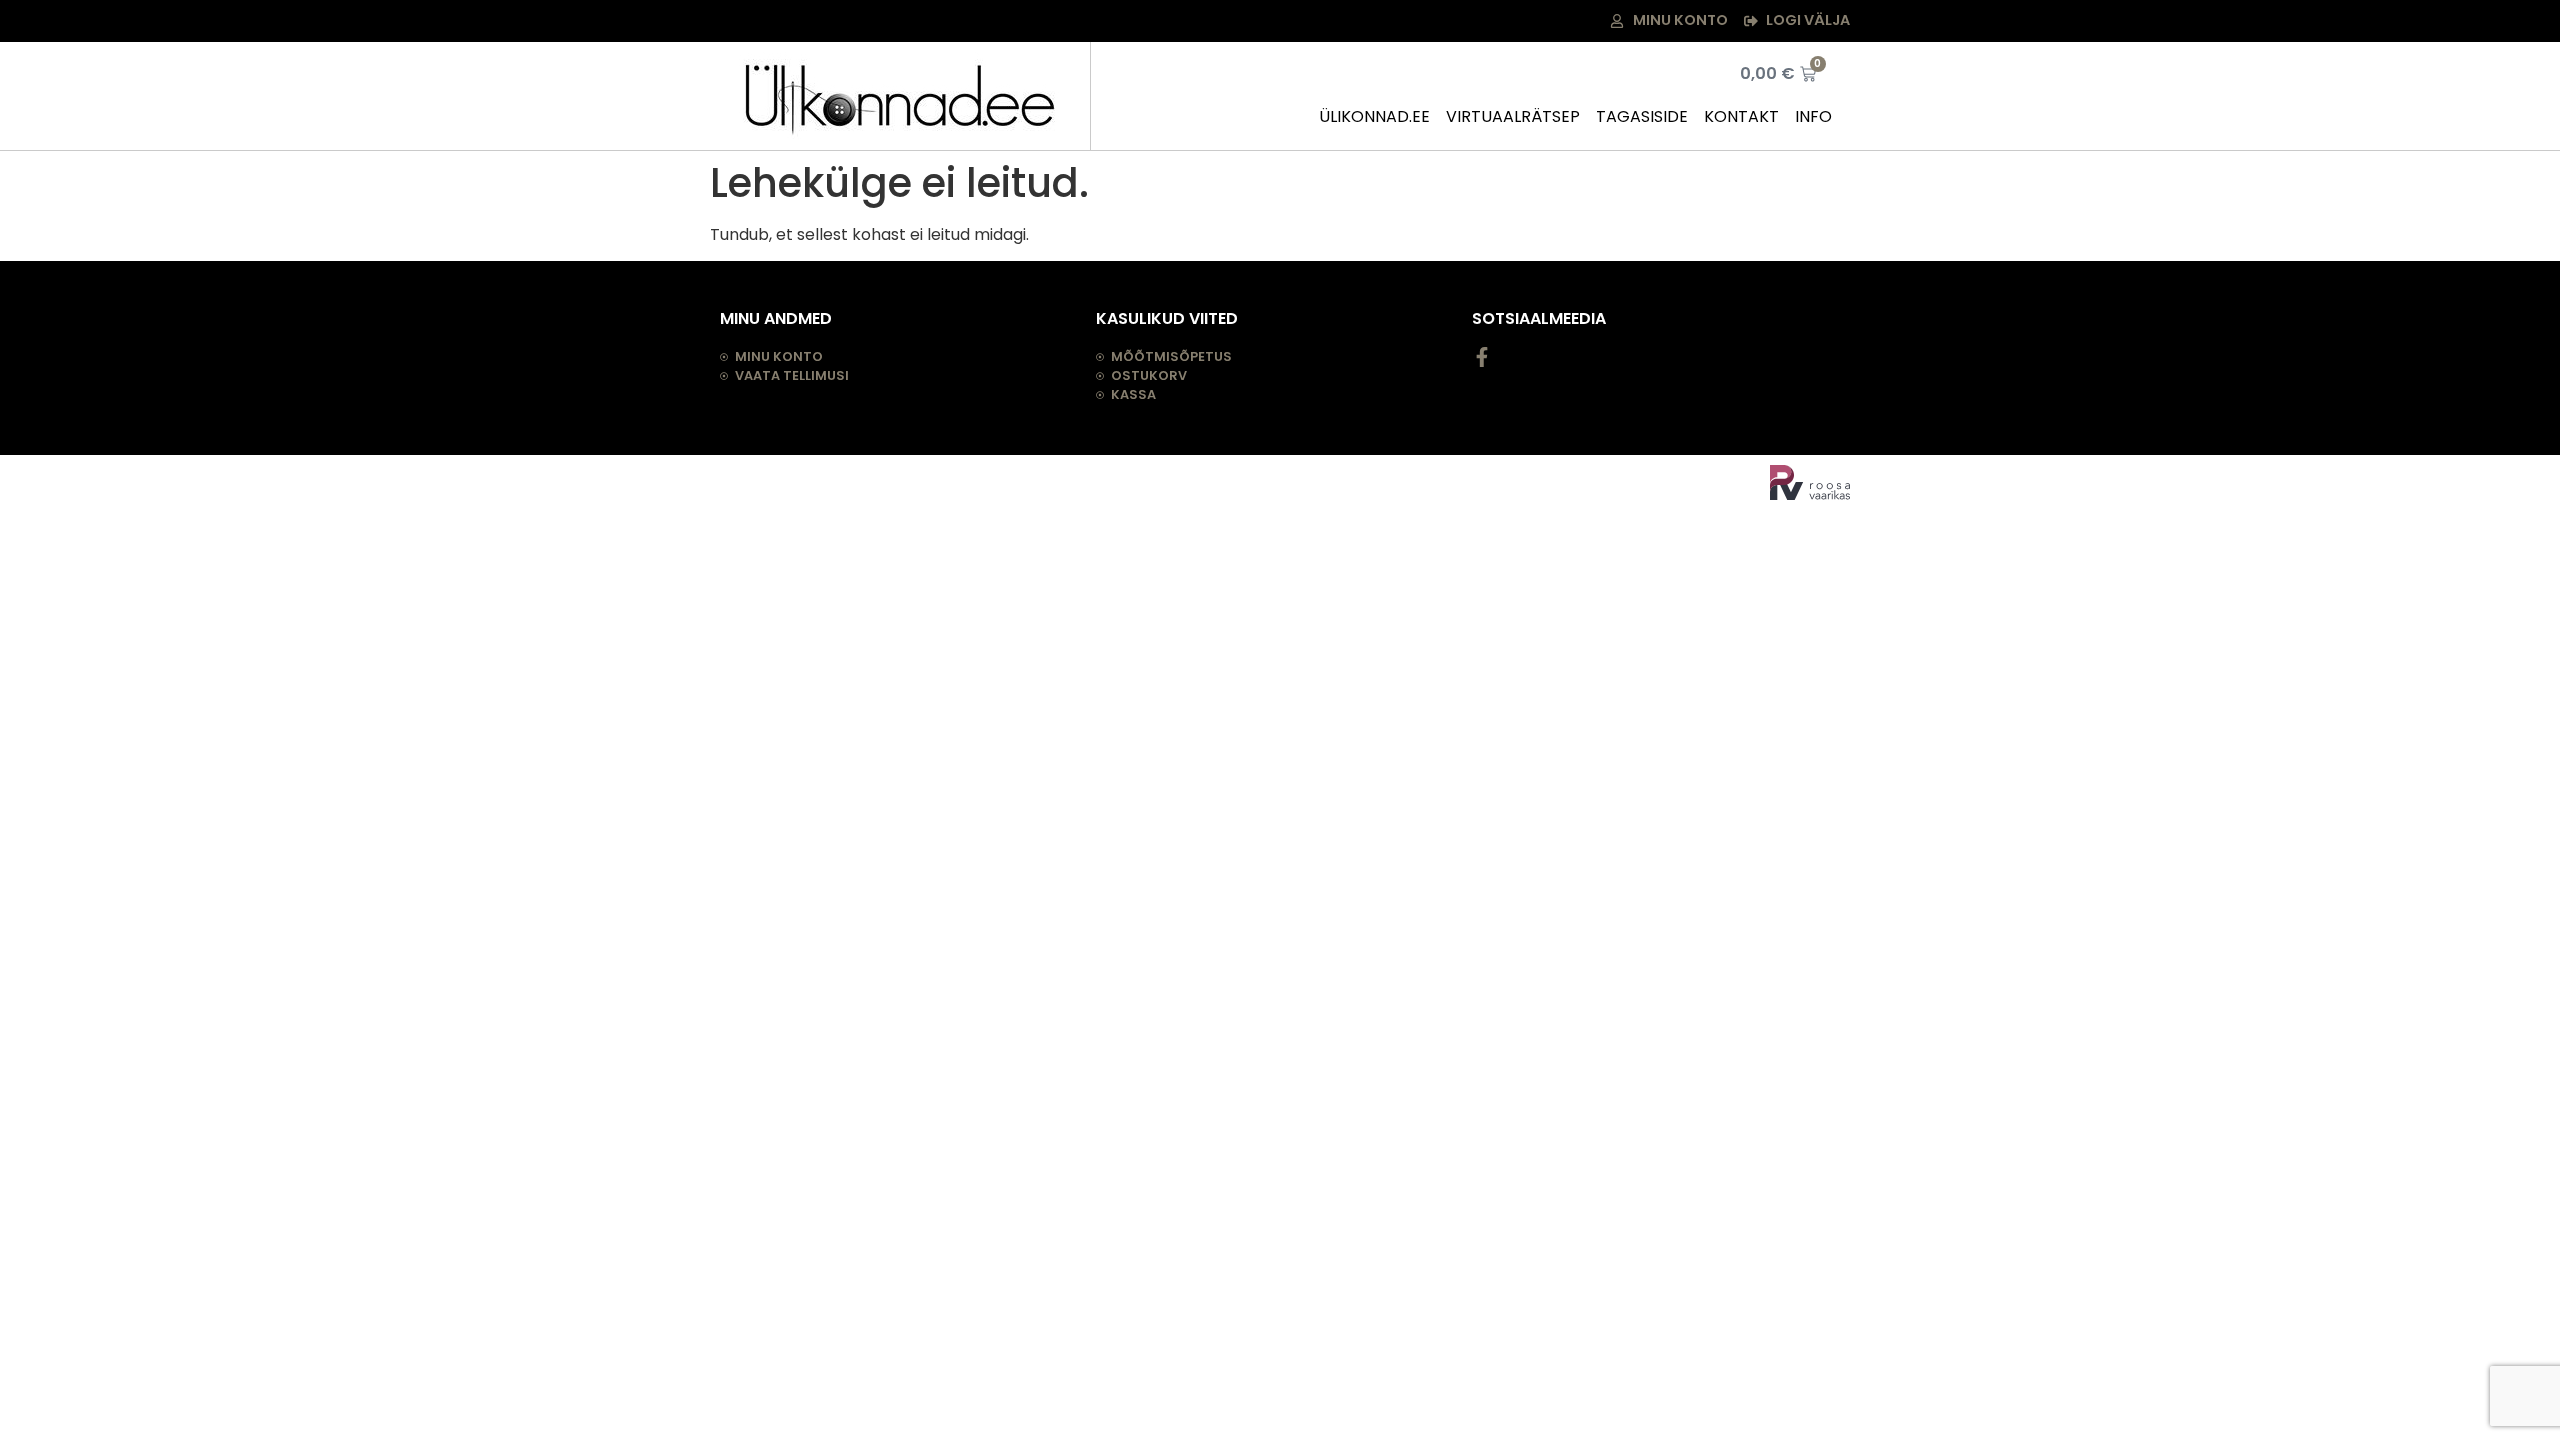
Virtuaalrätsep (1513, 116)
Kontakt (1741, 116)
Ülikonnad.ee (1374, 116)
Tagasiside (1642, 116)
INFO (1813, 116)
